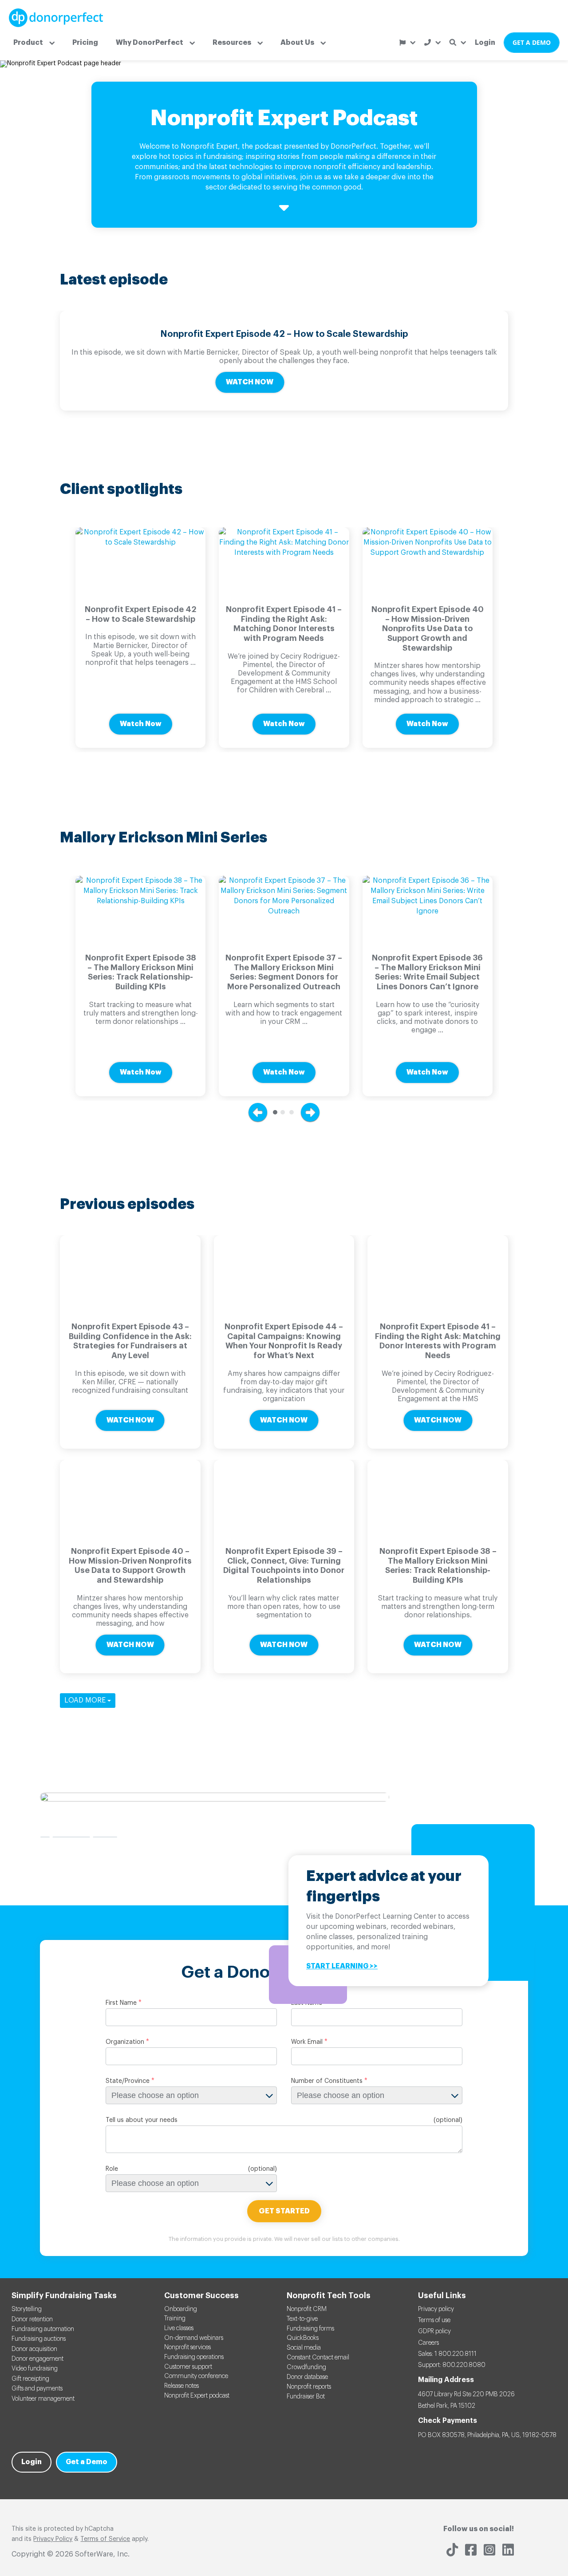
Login (485, 43)
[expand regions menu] (407, 43)
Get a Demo (87, 2462)
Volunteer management (43, 2399)
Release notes (181, 2386)
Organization (125, 2042)
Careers (428, 2343)
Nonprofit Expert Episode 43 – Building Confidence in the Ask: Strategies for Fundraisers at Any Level (130, 1341)
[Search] (458, 42)
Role (112, 2169)
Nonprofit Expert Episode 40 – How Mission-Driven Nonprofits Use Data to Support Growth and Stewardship (428, 628)
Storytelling (27, 2309)
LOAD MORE (86, 1700)
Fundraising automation (43, 2329)
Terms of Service (105, 2539)
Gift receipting (30, 2379)
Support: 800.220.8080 (452, 2365)
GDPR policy (434, 2331)
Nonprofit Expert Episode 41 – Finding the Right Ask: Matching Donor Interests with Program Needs (284, 624)
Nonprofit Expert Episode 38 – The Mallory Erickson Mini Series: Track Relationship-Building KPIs (141, 972)
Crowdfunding (306, 2367)
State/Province (128, 2081)
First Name (121, 2003)
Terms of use (434, 2320)
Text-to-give (302, 2319)
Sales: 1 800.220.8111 (447, 2354)
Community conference (196, 2376)
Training (175, 2319)
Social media (304, 2348)
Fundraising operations (194, 2357)
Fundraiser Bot (306, 2397)
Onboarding (181, 2309)
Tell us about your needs (142, 2120)
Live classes (179, 2328)
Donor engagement (37, 2359)
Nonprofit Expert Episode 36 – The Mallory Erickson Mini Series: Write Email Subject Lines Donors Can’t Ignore (427, 972)
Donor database (307, 2377)
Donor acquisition (34, 2349)
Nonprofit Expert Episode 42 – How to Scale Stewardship (284, 334)
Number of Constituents (327, 2081)
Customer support (188, 2367)
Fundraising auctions (39, 2339)
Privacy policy (436, 2309)
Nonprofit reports (309, 2387)
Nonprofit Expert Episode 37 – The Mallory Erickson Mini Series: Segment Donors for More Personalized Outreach (284, 972)
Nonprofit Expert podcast (197, 2396)
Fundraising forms (310, 2329)
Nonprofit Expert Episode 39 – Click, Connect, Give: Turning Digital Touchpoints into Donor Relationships (284, 1566)
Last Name (307, 2003)
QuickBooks (303, 2338)
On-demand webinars (194, 2338)
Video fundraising (35, 2369)
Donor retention (32, 2319)
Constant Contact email (318, 2358)
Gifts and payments (37, 2389)
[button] (34, 43)
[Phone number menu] (432, 42)
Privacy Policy (53, 2539)
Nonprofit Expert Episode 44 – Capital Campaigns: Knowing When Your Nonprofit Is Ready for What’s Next (284, 1341)
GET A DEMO (532, 42)
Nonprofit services (187, 2347)
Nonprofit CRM (307, 2309)
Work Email (307, 2042)
